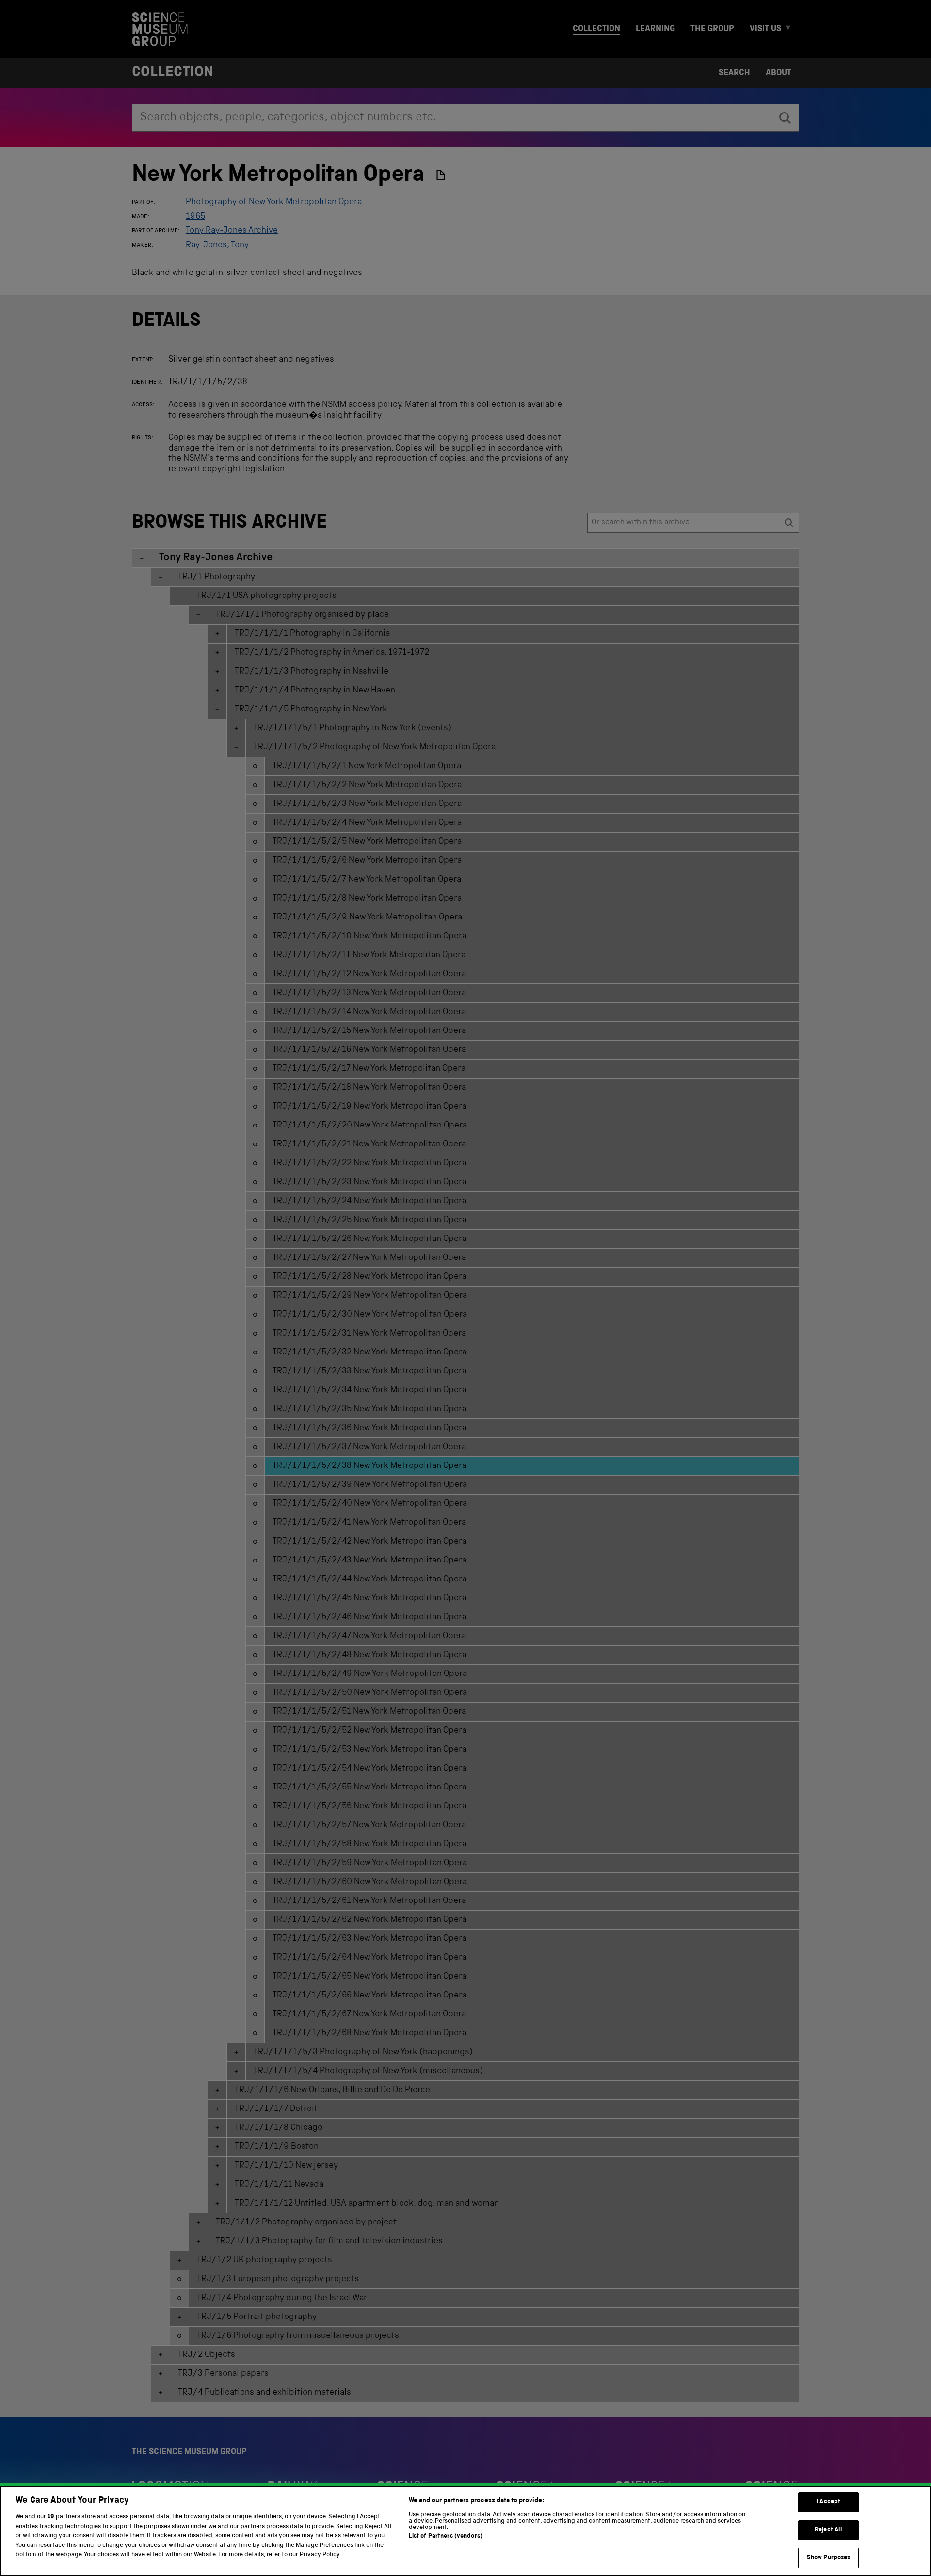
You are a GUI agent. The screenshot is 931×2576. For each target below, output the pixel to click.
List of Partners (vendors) (446, 2536)
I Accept (828, 2502)
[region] (465, 2531)
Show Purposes (829, 2558)
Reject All (828, 2530)
